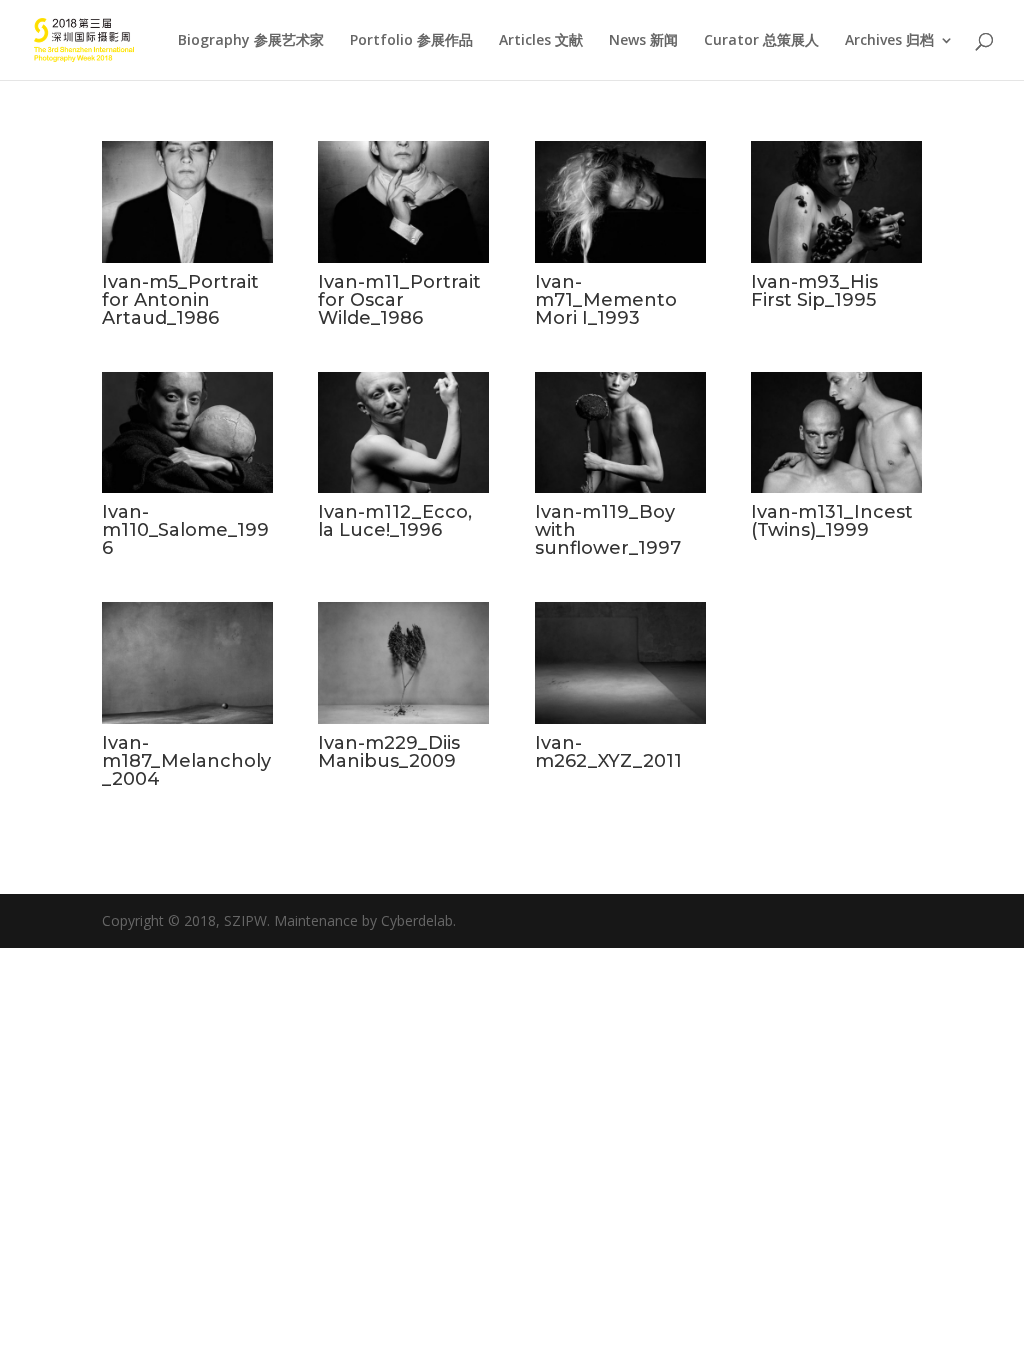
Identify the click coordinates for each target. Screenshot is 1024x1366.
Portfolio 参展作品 (411, 41)
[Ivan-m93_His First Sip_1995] (836, 257)
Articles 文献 (541, 41)
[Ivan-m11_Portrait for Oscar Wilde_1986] (403, 257)
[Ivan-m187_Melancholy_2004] (187, 718)
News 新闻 (643, 41)
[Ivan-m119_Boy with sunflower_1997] (620, 487)
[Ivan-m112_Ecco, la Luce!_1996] (403, 487)
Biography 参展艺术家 (251, 41)
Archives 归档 (889, 41)
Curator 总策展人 (761, 41)
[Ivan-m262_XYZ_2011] (620, 718)
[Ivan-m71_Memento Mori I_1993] (620, 257)
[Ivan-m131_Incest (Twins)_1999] (836, 487)
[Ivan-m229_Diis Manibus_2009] (403, 718)
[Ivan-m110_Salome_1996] (187, 487)
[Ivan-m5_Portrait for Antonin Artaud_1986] (187, 257)
